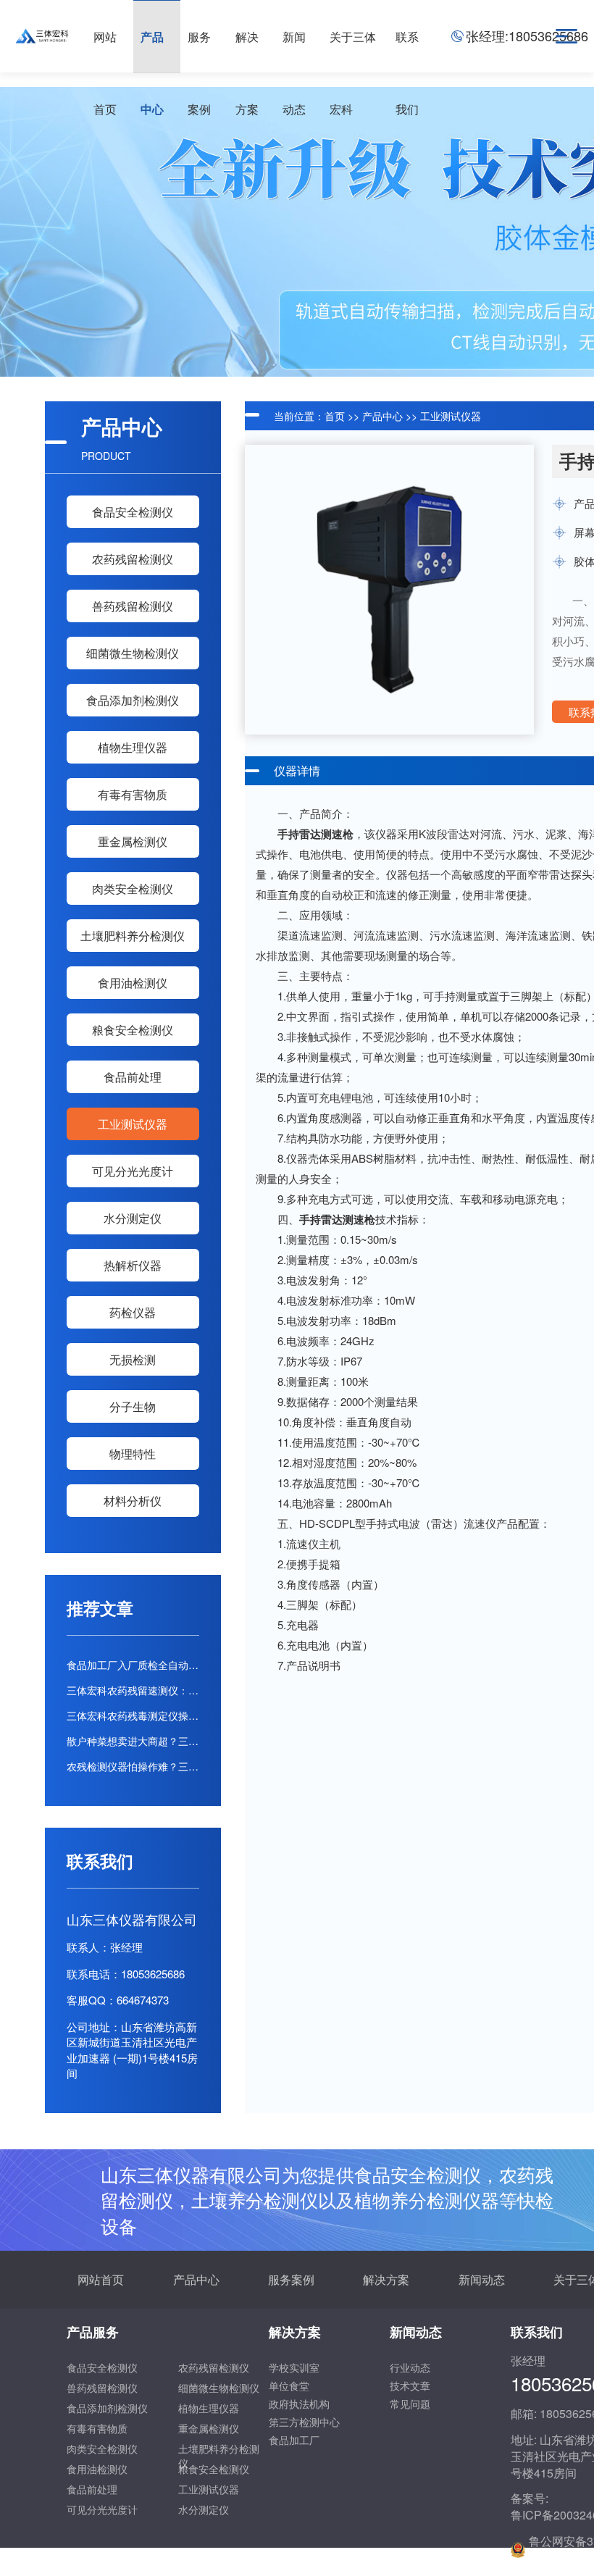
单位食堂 (289, 2385)
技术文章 (410, 2385)
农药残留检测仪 (133, 559)
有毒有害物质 (133, 794)
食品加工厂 (294, 2440)
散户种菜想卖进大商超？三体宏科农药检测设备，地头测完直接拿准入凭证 (133, 1741)
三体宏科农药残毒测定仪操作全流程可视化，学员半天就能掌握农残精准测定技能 (133, 1715)
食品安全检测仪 (133, 512)
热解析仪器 (133, 1265)
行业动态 (410, 2367)
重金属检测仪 (133, 841)
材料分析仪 (133, 1501)
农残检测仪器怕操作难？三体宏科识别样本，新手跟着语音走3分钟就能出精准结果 (133, 1766)
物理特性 (133, 1454)
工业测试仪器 (133, 1124)
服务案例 (291, 2279)
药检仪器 (133, 1312)
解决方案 (386, 2279)
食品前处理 (133, 1077)
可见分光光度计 (133, 1171)
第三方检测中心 (304, 2422)
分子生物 (133, 1406)
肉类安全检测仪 (133, 888)
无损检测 (133, 1359)
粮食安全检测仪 (133, 1030)
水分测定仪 (133, 1218)
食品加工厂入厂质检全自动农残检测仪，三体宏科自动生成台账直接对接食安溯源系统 (133, 1665)
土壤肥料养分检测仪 (133, 936)
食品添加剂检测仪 (133, 700)
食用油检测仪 (133, 983)
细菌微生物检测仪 (133, 653)
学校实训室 (294, 2367)
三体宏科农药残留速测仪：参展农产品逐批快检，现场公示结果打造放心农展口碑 (133, 1690)
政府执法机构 (299, 2404)
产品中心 (382, 416)
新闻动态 (482, 2279)
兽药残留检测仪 (133, 606)
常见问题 (410, 2404)
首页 (335, 416)
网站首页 (101, 2279)
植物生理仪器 (133, 747)
